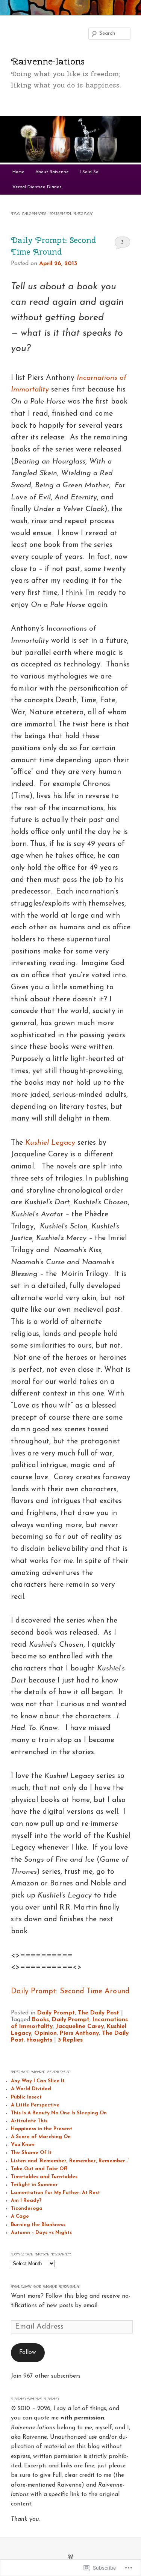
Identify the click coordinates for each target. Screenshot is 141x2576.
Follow (28, 2352)
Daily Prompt (56, 2013)
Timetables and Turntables (44, 2177)
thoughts (39, 2040)
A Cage (20, 2216)
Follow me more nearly (45, 2287)
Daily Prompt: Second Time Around (70, 1991)
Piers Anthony (79, 2033)
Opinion (45, 2033)
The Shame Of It (31, 2153)
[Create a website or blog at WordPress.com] (71, 2557)
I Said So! (90, 172)
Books (40, 2020)
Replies (70, 2040)
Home (18, 172)
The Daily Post (99, 2013)
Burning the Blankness (38, 2225)
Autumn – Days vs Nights (41, 2233)
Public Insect (26, 2097)
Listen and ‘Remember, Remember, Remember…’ (70, 2161)
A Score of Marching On (41, 2137)
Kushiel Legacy (50, 1143)
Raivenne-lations (48, 61)
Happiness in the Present (42, 2129)
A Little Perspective (35, 2105)
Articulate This (29, 2121)
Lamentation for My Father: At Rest (55, 2193)
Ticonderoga (27, 2208)
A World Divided (31, 2089)
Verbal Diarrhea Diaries (37, 187)
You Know (23, 2145)
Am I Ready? (26, 2201)
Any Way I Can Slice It (38, 2081)
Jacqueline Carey (80, 2026)
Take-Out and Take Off (39, 2169)
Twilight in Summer (34, 2185)
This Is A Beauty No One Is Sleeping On (59, 2113)
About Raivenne (52, 172)
